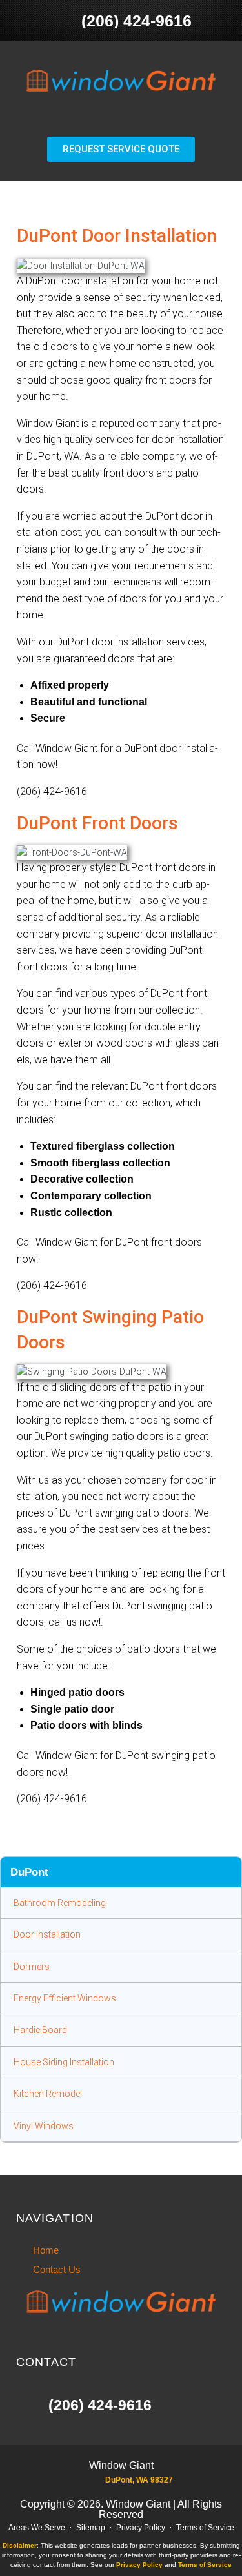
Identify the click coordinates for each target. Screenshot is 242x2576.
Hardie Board (40, 2030)
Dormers (32, 1967)
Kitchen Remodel (48, 2094)
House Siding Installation (64, 2062)
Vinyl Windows (44, 2126)
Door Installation (47, 1934)
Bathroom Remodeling (60, 1903)
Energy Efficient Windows (65, 1998)
